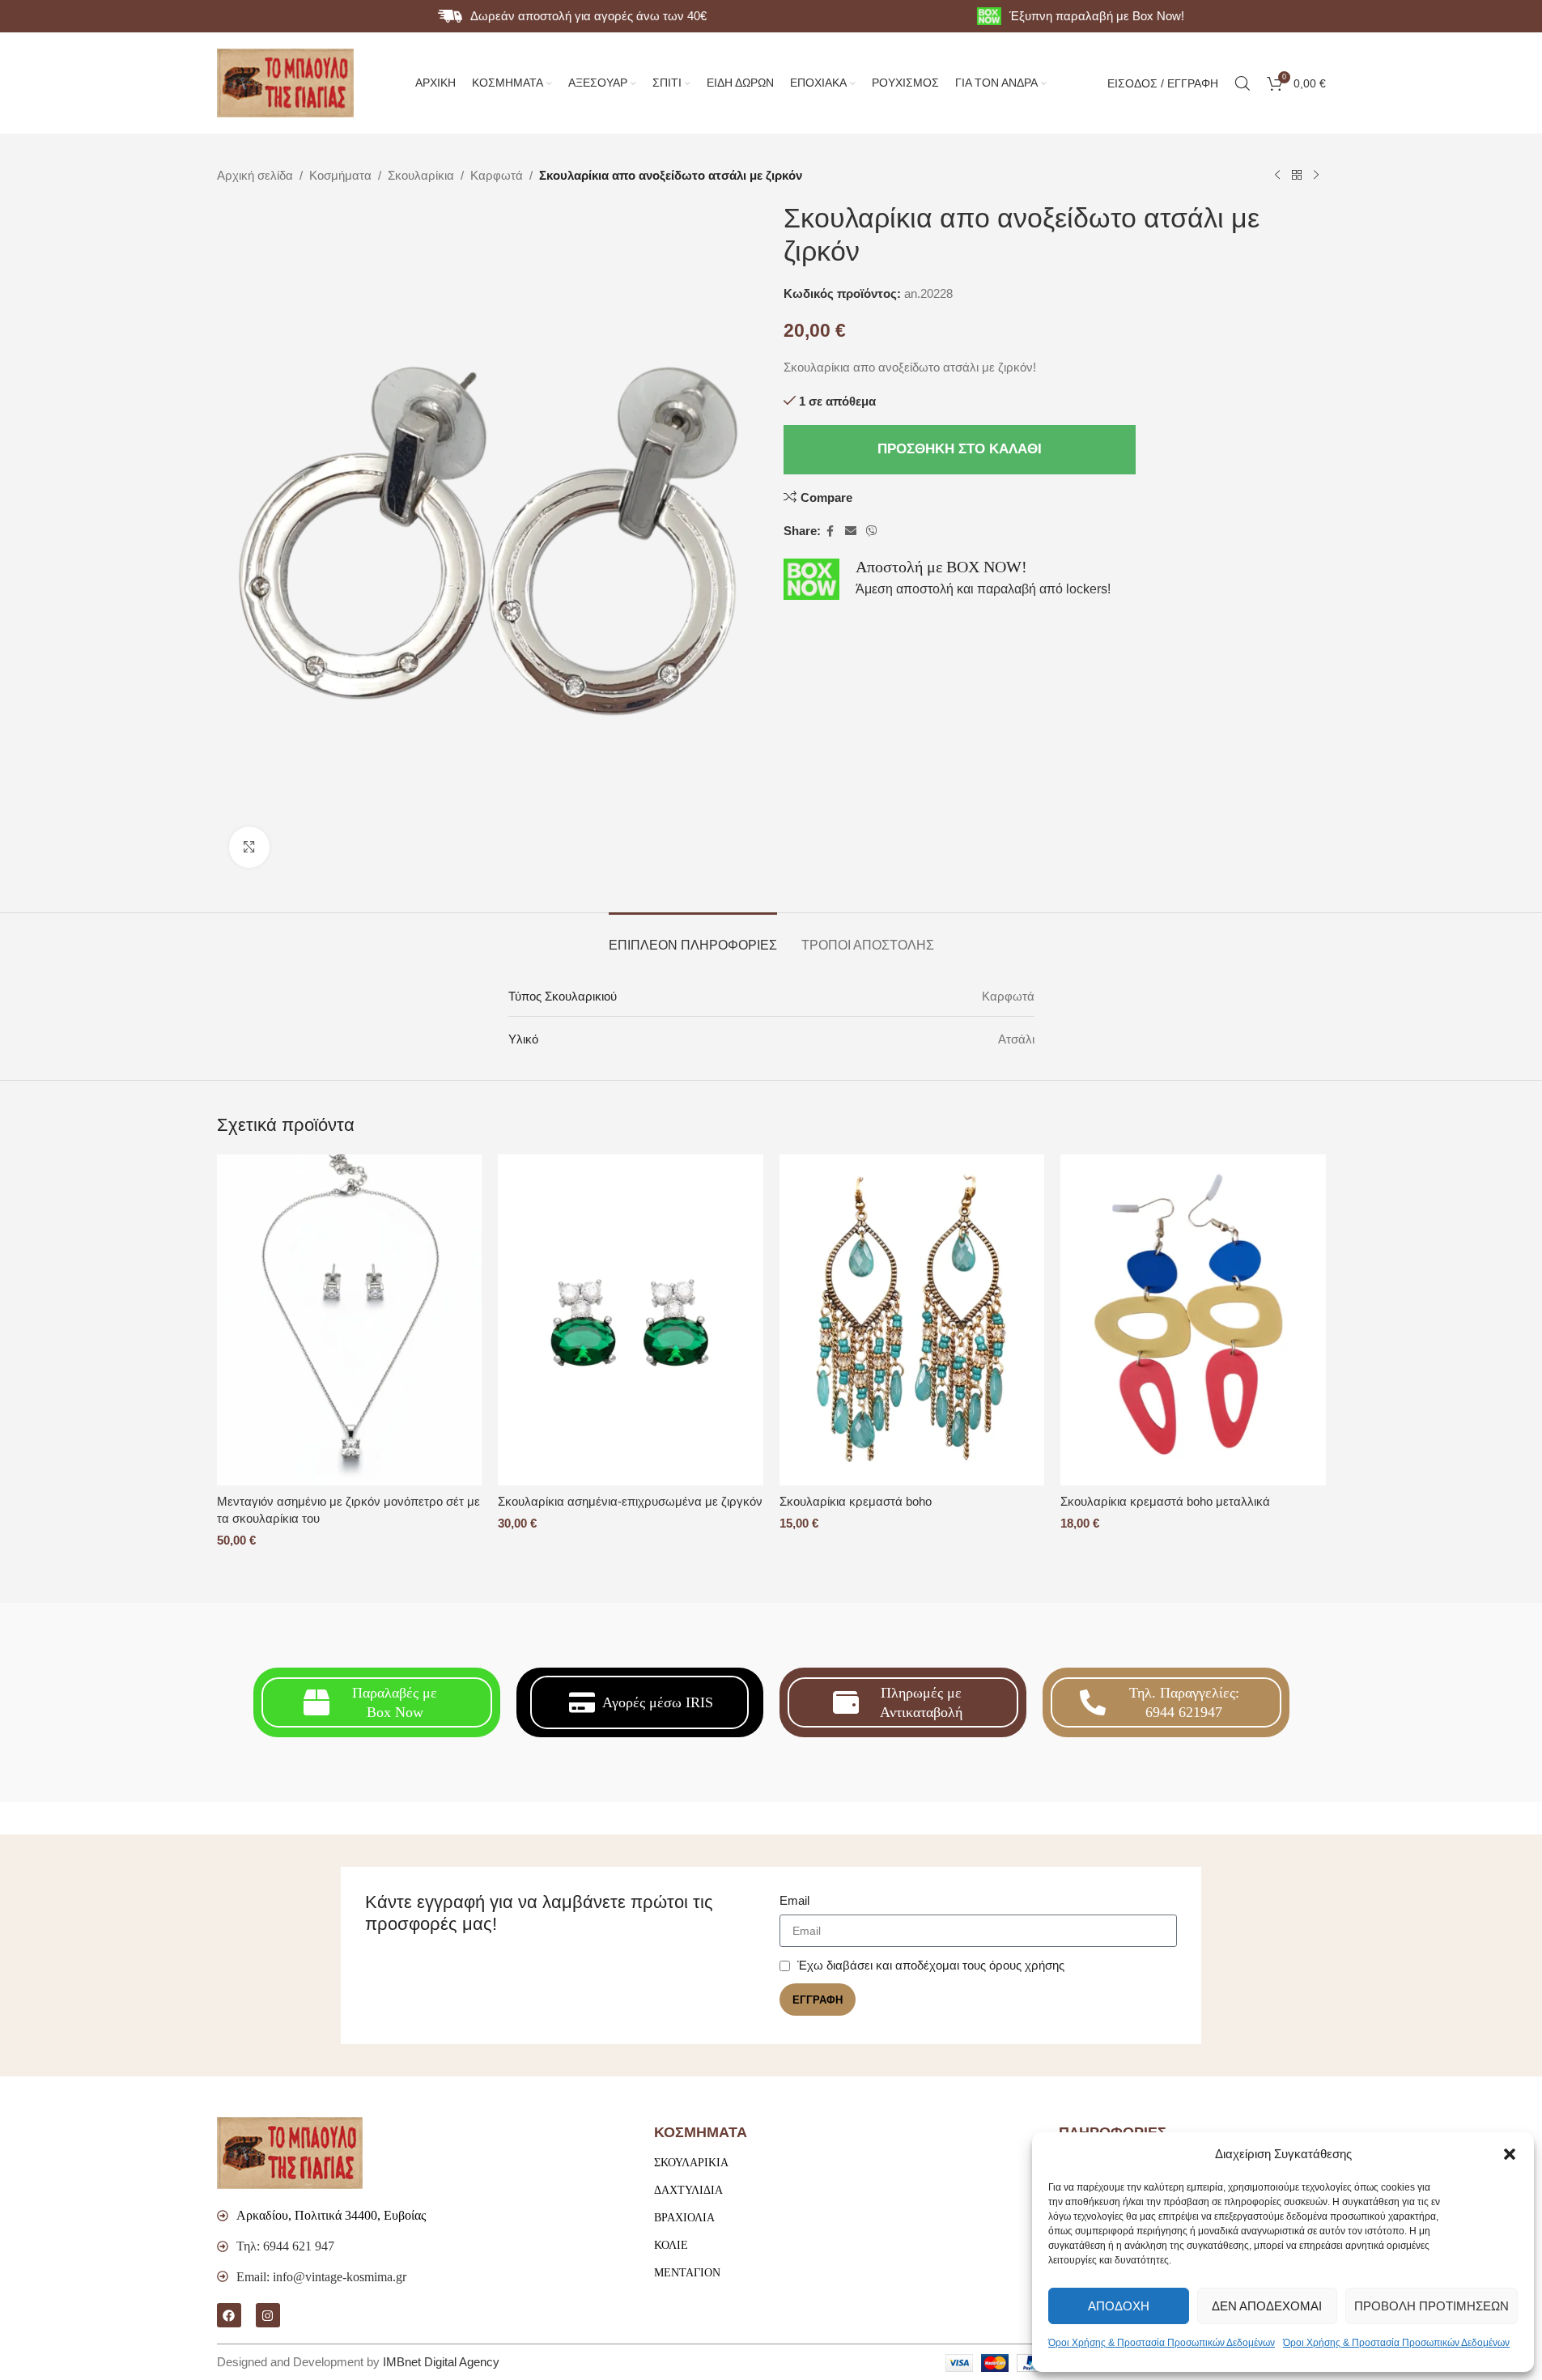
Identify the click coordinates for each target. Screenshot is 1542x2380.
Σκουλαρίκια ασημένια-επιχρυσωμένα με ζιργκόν (630, 1501)
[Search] (1243, 83)
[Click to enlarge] (249, 847)
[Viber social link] (872, 531)
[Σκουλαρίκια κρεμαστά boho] (912, 1320)
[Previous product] (1277, 176)
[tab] (693, 937)
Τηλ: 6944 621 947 (285, 2246)
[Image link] (290, 2152)
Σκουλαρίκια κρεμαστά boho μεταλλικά (1165, 1501)
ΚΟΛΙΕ (671, 2245)
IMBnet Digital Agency (441, 2362)
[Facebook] (229, 2315)
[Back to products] (1297, 176)
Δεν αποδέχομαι (1267, 2306)
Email (794, 1900)
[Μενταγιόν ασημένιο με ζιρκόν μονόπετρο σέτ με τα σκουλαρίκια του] (350, 1320)
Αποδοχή (1119, 2306)
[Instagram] (268, 2315)
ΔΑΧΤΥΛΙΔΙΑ (688, 2190)
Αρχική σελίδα (255, 175)
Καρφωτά (497, 175)
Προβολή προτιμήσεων (1432, 2306)
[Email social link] (851, 531)
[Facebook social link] (830, 531)
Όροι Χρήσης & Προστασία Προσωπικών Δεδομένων (1162, 2343)
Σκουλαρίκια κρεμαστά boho (856, 1501)
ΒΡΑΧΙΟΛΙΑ (684, 2218)
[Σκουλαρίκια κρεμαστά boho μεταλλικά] (1193, 1320)
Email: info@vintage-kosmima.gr (321, 2277)
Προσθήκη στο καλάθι (960, 449)
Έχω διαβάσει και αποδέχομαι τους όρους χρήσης (931, 1965)
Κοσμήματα (340, 175)
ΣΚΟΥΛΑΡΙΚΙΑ (691, 2163)
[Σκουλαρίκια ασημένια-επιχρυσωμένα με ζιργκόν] (631, 1320)
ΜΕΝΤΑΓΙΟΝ (687, 2273)
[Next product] (1316, 176)
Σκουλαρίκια (421, 175)
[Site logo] (286, 81)
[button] (1510, 2154)
